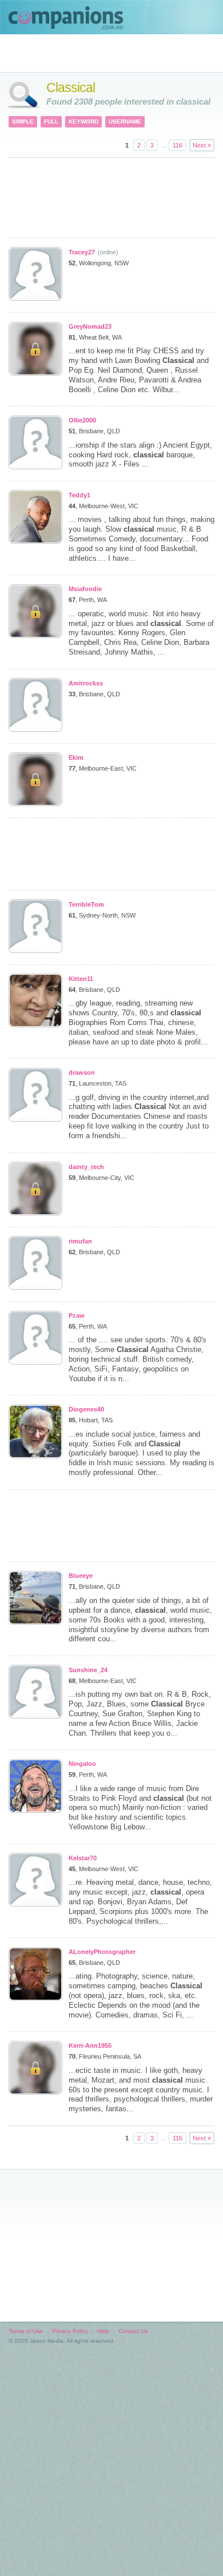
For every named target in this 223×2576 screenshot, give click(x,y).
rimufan (80, 1241)
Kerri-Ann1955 (90, 2045)
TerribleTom (86, 904)
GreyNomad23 (90, 326)
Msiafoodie (85, 589)
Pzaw (77, 1315)
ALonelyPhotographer (102, 1952)
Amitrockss (86, 683)
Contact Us (133, 2331)
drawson (82, 1072)
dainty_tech (86, 1167)
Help (103, 2331)
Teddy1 (79, 495)
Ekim (76, 757)
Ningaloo (82, 1764)
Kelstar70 (83, 1858)
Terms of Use (26, 2331)
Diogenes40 (86, 1409)
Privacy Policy (70, 2331)
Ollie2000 (82, 420)
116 (178, 145)
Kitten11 (81, 979)
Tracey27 (82, 252)
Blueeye (81, 1576)
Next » (202, 145)
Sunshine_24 (88, 1670)
